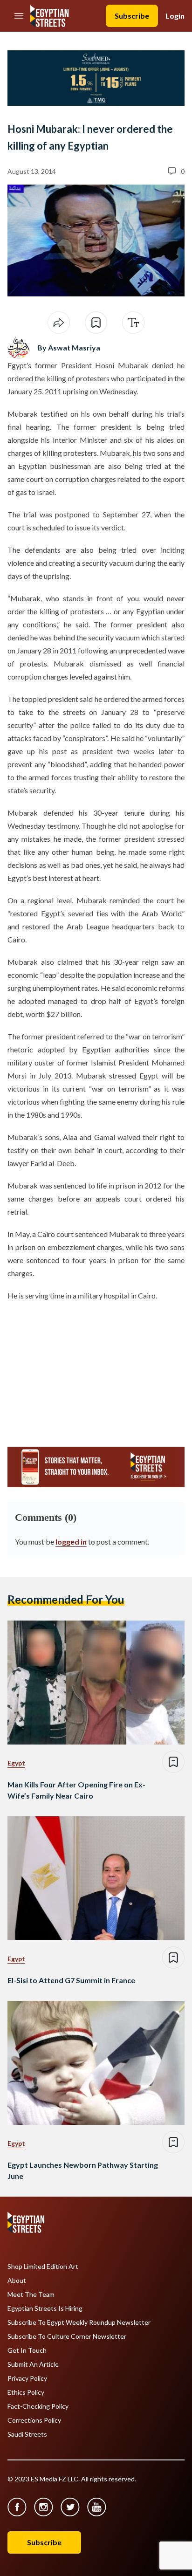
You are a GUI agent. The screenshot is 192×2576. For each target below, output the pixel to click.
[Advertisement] (79, 1370)
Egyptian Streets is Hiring (45, 2308)
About (17, 2281)
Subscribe (132, 16)
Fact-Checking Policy (38, 2406)
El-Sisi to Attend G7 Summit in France (71, 1980)
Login (175, 16)
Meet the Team (31, 2294)
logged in (71, 1542)
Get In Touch (27, 2350)
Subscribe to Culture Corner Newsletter (67, 2336)
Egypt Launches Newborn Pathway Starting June (83, 2170)
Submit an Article (33, 2364)
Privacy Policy (27, 2378)
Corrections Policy (34, 2420)
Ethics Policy (26, 2392)
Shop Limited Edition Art (43, 2267)
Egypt (16, 1763)
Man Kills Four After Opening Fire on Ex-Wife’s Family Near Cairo (76, 1790)
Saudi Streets (27, 2434)
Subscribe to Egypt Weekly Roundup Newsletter (79, 2322)
